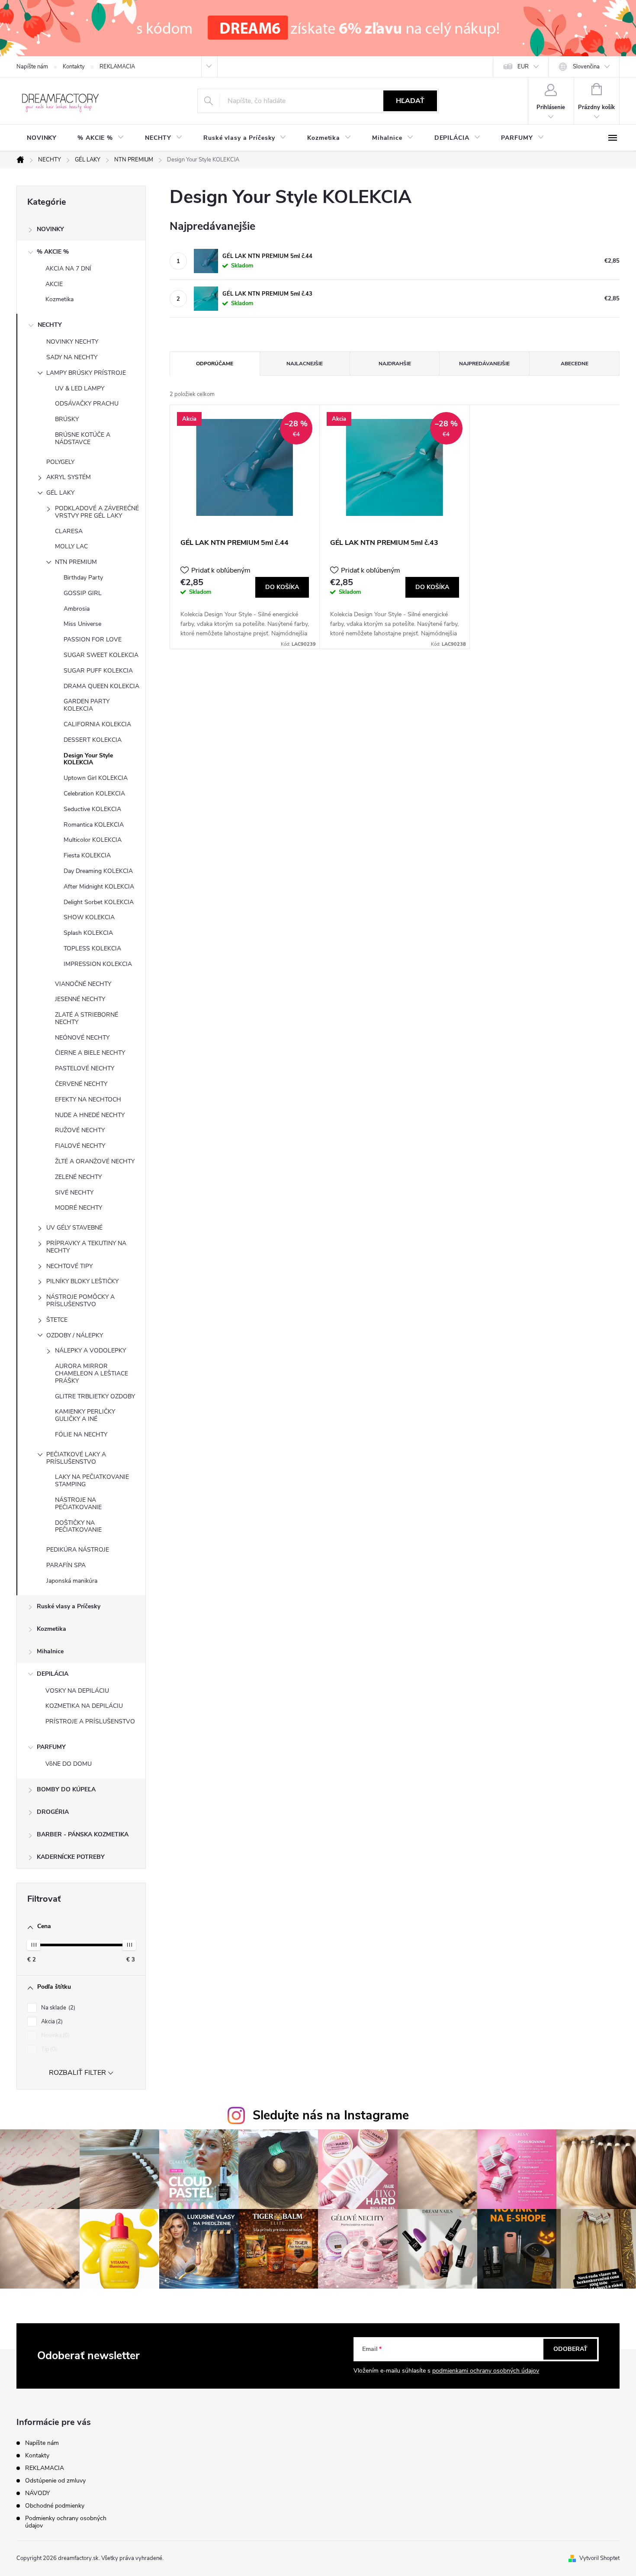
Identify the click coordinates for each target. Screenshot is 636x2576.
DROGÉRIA (53, 1812)
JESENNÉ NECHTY (80, 999)
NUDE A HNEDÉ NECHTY (90, 1115)
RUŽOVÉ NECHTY (80, 1130)
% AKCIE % (53, 252)
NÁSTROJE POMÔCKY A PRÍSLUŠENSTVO (80, 1301)
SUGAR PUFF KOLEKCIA (98, 671)
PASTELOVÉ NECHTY (85, 1068)
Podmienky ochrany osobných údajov (66, 2522)
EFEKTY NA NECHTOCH (88, 1100)
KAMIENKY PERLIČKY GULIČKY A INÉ (85, 1415)
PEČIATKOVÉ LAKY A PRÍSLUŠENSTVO (76, 1458)
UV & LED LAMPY (80, 388)
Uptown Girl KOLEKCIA (96, 778)
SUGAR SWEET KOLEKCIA (101, 655)
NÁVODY (37, 2493)
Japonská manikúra (72, 1581)
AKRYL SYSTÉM (69, 477)
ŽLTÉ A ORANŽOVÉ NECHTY (95, 1161)
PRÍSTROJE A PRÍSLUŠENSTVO (90, 1721)
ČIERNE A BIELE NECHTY (90, 1053)
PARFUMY (51, 1747)
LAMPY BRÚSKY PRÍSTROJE (86, 373)
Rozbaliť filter (77, 2073)
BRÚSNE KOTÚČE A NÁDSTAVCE (83, 438)
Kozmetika (59, 299)
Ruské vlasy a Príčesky (69, 1606)
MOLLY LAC (71, 546)
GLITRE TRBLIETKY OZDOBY (95, 1396)
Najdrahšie (395, 364)
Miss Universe (82, 624)
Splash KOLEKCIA (88, 933)
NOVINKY (50, 229)
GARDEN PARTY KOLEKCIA (87, 705)
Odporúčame (215, 364)
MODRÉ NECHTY (79, 1208)
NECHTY (50, 325)
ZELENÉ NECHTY (78, 1177)
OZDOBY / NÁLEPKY (75, 1335)
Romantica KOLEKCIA (94, 825)
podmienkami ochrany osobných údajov (486, 2371)
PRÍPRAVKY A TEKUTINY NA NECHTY (86, 1247)
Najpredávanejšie (484, 364)
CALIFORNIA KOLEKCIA (97, 724)
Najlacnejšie (305, 364)
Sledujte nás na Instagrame (331, 2115)
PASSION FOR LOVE (93, 639)
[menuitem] (42, 138)
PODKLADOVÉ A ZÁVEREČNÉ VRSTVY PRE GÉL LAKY (97, 512)
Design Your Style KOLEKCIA (88, 759)
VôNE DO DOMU (69, 1764)
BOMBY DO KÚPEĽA (66, 1789)
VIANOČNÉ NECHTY (83, 984)
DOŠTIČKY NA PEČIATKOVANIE (78, 1526)
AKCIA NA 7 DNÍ (68, 269)
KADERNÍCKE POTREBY (71, 1857)
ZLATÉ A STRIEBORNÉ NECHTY (87, 1018)
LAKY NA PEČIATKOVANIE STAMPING (92, 1481)
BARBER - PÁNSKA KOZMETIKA (83, 1834)
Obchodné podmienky (55, 2506)
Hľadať (410, 101)
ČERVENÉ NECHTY (81, 1084)
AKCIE (54, 284)
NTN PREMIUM (76, 562)
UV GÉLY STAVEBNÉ (74, 1228)
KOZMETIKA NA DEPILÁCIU (84, 1706)
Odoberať (570, 2349)
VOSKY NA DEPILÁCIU (77, 1691)
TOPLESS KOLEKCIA (92, 948)
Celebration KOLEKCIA (94, 794)
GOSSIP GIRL (83, 593)
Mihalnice (50, 1651)
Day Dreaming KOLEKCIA (98, 871)
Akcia (51, 2022)
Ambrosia (77, 609)
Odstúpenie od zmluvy (55, 2481)
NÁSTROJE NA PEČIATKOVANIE (78, 1504)
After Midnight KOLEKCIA (99, 887)
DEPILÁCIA (53, 1674)
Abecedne (575, 364)
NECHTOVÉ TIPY (69, 1266)
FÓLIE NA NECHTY (81, 1435)
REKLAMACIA (117, 67)
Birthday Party (83, 578)
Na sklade (57, 2008)
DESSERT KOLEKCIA (93, 740)
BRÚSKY (67, 419)
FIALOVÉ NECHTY (80, 1146)
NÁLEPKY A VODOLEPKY (90, 1351)
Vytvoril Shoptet (599, 2558)
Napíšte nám (32, 67)
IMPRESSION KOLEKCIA (98, 964)
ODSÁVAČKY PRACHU (87, 404)
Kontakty (74, 67)
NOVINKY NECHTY (72, 342)
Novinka (55, 2035)
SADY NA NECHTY (72, 357)
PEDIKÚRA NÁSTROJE (78, 1550)
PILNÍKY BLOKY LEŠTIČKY (82, 1281)
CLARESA (69, 531)
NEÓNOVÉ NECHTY (82, 1038)
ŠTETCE (57, 1320)
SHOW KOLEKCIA (89, 917)
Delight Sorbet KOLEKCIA (99, 902)
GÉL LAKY (60, 493)
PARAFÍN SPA (66, 1565)
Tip (48, 2049)
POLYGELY (60, 462)
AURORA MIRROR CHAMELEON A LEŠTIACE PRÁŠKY (92, 1373)
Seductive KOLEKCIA (92, 809)
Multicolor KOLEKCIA (93, 840)
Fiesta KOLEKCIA (87, 855)
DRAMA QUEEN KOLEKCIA (101, 686)
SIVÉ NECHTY (74, 1193)
